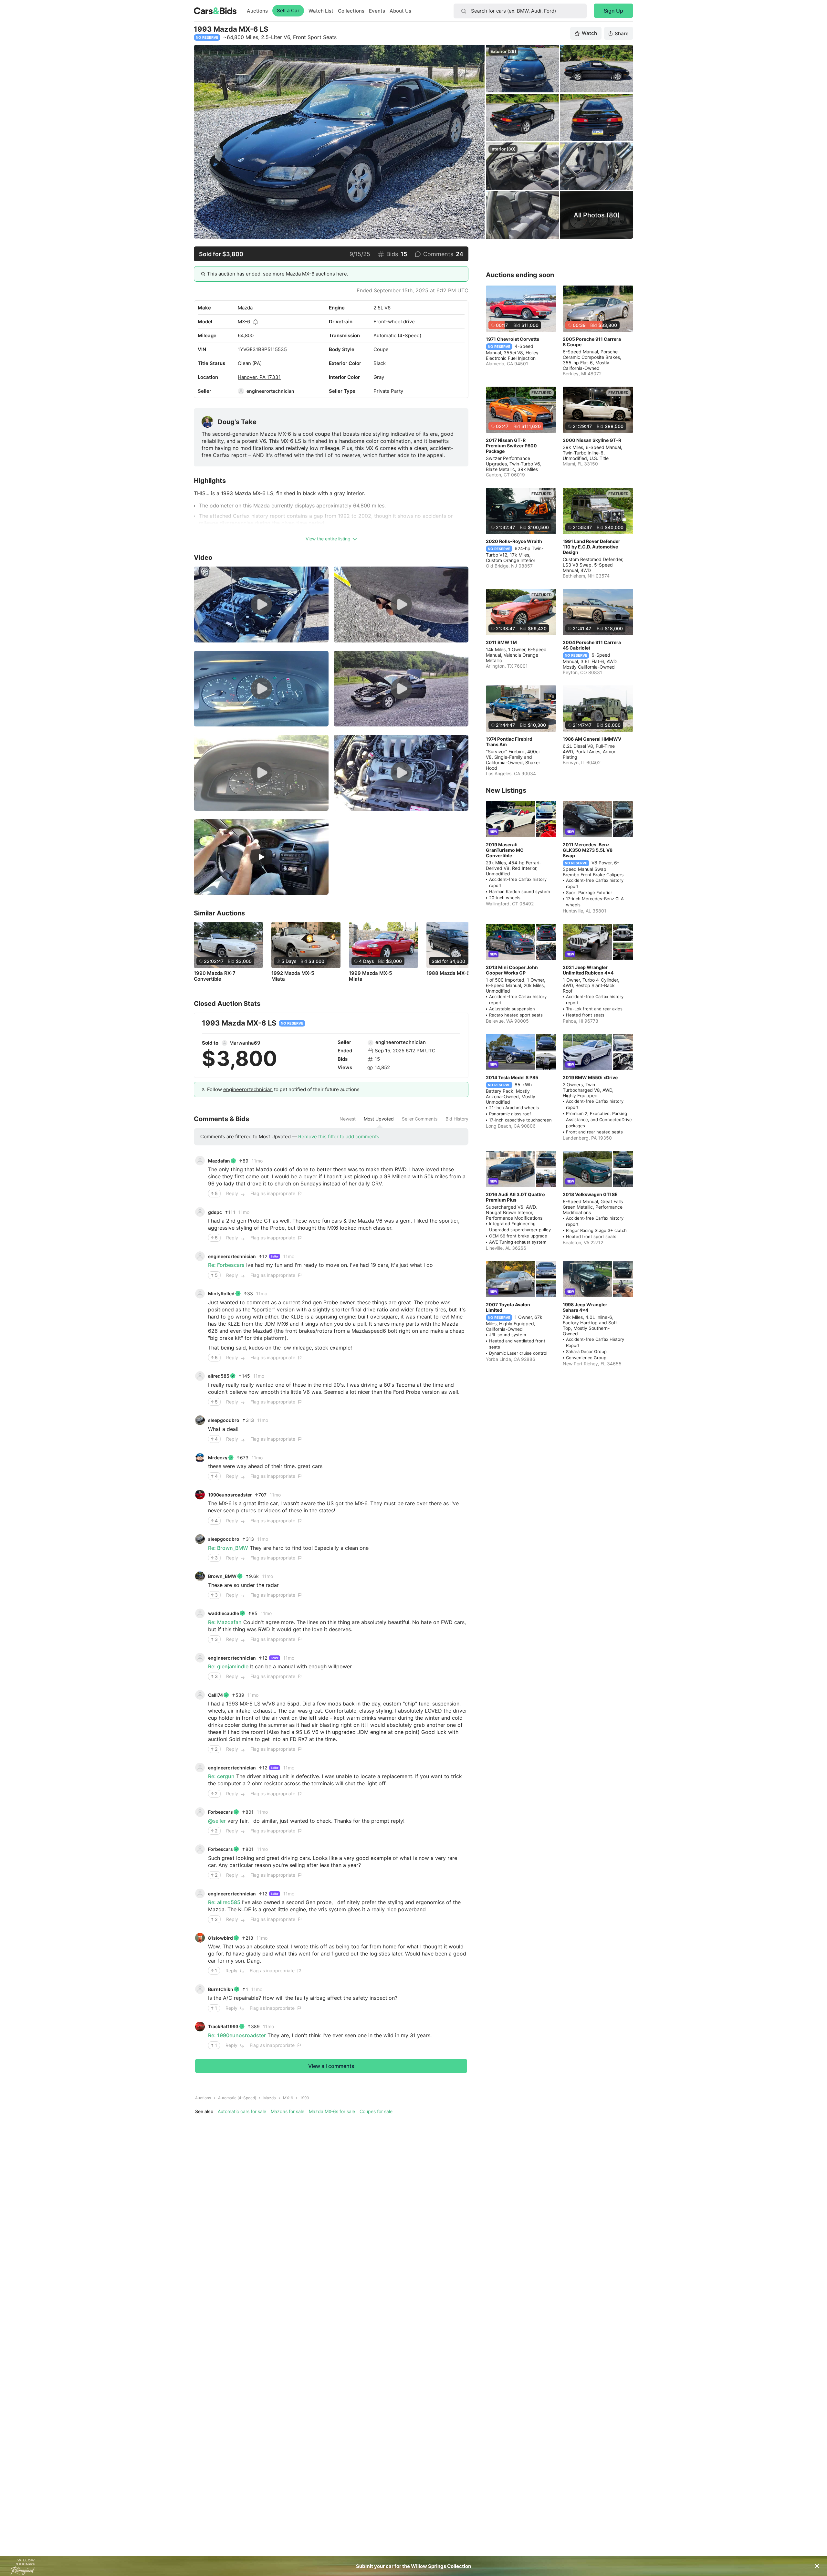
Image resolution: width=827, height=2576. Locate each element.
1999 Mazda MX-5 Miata (370, 976)
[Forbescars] (200, 1812)
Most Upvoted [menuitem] (379, 1119)
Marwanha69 (245, 1043)
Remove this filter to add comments (339, 1137)
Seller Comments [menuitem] (420, 1119)
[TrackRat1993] (200, 2027)
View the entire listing (328, 539)
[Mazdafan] (200, 1161)
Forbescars (220, 1812)
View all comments (331, 2066)
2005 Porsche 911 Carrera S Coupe (592, 342)
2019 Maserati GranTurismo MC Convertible (505, 850)
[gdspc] (200, 1212)
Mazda (245, 308)
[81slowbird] (200, 1938)
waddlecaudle (224, 1613)
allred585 (219, 1376)
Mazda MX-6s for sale (332, 2111)
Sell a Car (288, 10)
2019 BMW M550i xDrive (590, 1077)
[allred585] (200, 1376)
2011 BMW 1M (501, 642)
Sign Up (613, 11)
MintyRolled (221, 1293)
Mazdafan (219, 1161)
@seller (217, 1821)
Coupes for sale (376, 2111)
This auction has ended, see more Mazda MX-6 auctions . (278, 274)
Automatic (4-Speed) (237, 2098)
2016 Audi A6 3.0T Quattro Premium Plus (515, 1197)
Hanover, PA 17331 (259, 377)
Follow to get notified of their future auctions (283, 1089)
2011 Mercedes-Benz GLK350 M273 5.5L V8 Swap (588, 850)
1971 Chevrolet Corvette (513, 339)
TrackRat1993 (223, 2026)
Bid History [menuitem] (457, 1119)
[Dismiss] (817, 2566)
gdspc (215, 1212)
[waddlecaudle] (200, 1613)
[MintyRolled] (200, 1294)
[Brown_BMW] (200, 1576)
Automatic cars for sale (242, 2111)
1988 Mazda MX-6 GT (452, 973)
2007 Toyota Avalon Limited (508, 1307)
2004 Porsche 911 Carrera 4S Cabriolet (592, 645)
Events (377, 11)
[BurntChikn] (200, 1989)
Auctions (257, 11)
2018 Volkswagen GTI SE (590, 1194)
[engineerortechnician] (241, 391)
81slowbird (220, 1938)
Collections (351, 11)
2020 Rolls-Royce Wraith (514, 541)
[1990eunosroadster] (200, 1495)
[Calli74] (200, 1695)
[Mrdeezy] (200, 1457)
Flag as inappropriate (273, 1193)
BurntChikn (221, 1989)
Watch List (321, 11)
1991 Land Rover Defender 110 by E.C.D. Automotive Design (591, 547)
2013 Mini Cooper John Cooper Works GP (512, 970)
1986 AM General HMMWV (592, 739)
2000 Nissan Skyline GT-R (592, 440)
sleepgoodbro (224, 1420)
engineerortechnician (270, 391)
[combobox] (520, 11)
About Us (400, 11)
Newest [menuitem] (348, 1119)
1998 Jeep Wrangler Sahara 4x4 (585, 1307)
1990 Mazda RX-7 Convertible (215, 976)
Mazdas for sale (288, 2111)
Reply (232, 1193)
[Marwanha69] (225, 1043)
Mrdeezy (218, 1458)
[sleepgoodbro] (200, 1420)
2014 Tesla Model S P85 (512, 1077)
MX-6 (244, 322)
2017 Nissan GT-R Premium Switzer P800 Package (511, 446)
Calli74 (215, 1695)
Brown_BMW (222, 1576)
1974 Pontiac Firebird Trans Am (509, 742)
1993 (305, 2098)
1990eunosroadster (230, 1495)
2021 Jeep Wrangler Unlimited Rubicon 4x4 (588, 970)
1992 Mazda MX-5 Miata (293, 976)
